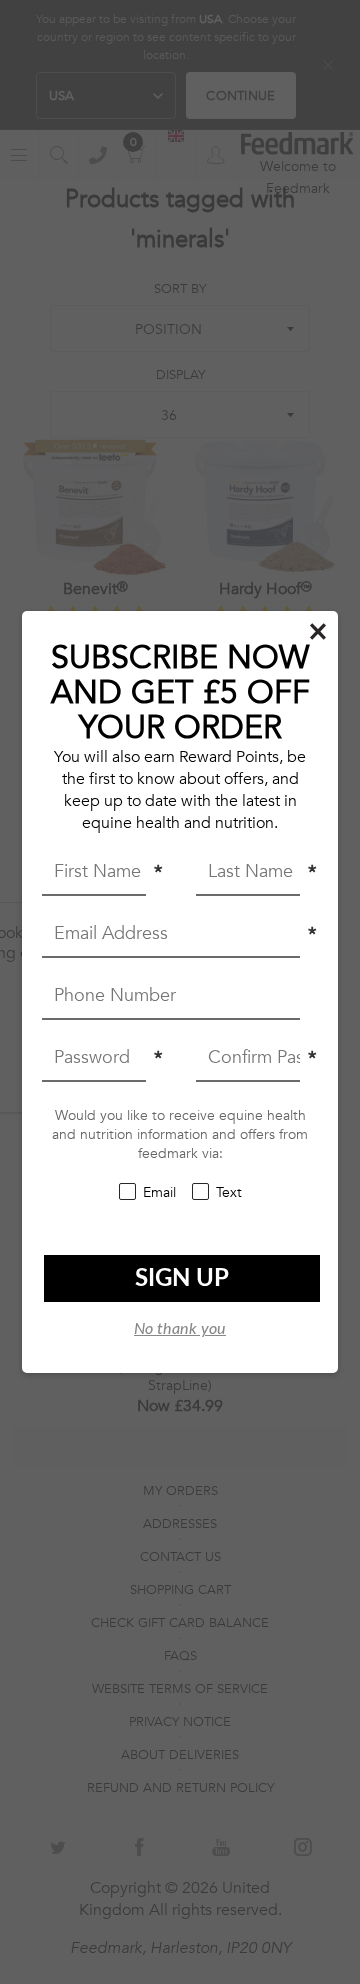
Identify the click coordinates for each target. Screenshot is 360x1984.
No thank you (180, 1329)
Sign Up (182, 1279)
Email (159, 1192)
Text (229, 1192)
